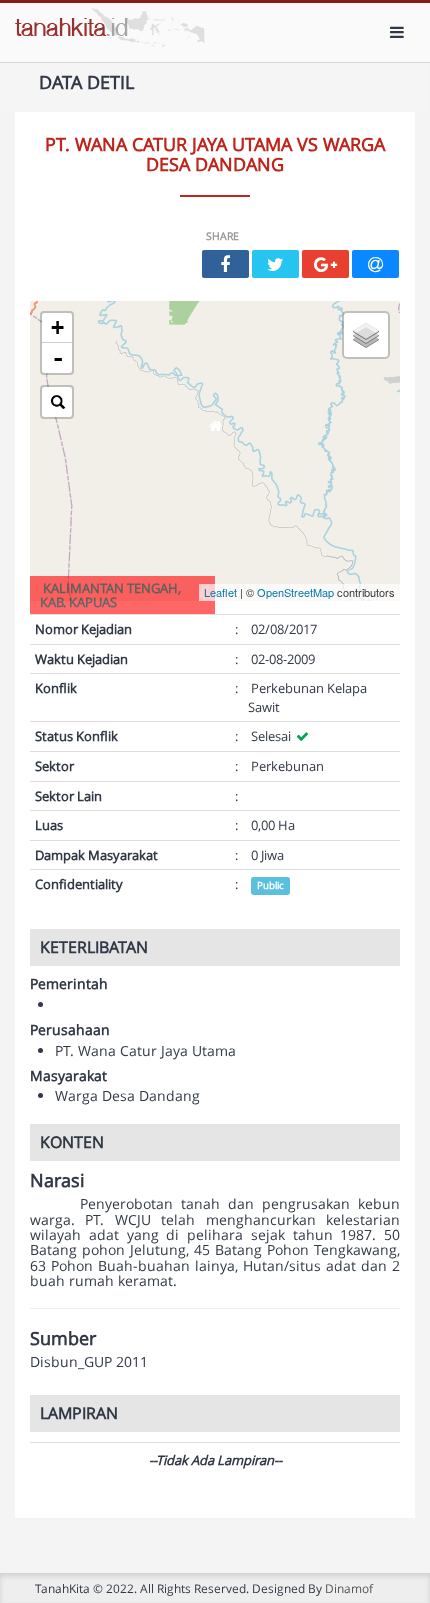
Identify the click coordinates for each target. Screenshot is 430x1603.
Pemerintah (69, 983)
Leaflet (220, 592)
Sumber (63, 1339)
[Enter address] (57, 402)
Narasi (57, 1181)
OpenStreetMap (295, 592)
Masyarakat (68, 1075)
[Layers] (366, 335)
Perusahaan (70, 1029)
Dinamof (349, 1588)
